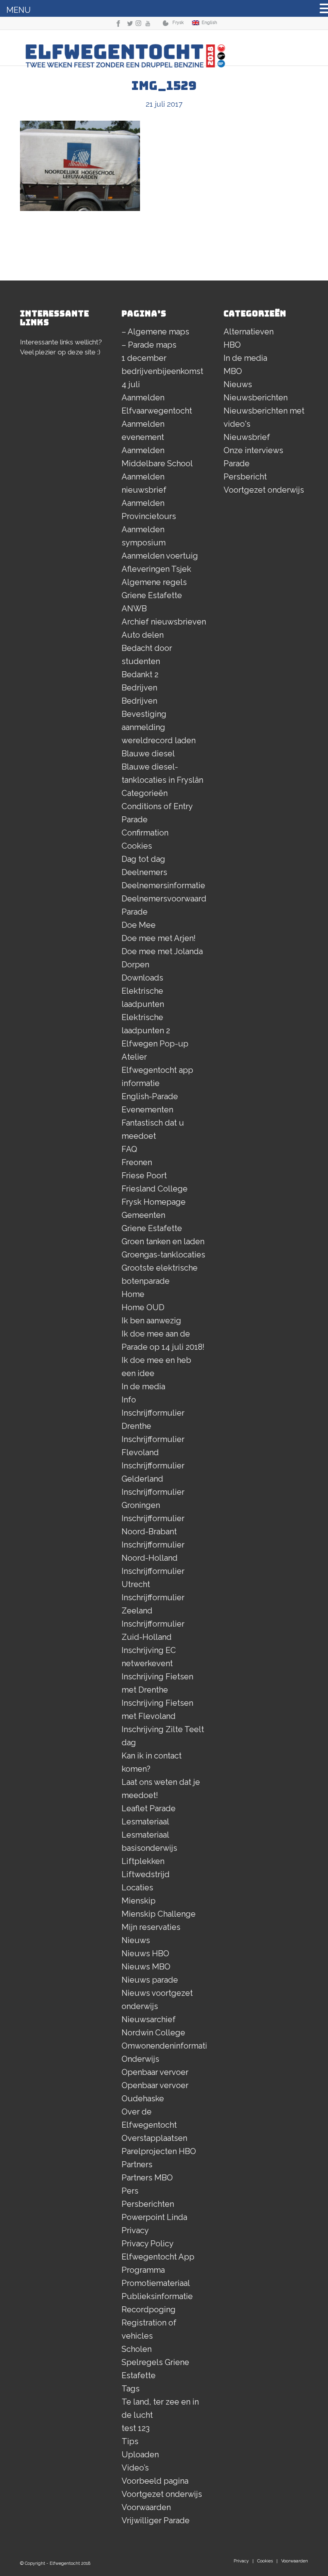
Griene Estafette (152, 1228)
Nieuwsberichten (256, 398)
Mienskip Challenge (159, 1914)
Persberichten (148, 2204)
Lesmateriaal (145, 1822)
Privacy (135, 2230)
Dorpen (135, 965)
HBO (232, 345)
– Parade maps (149, 345)
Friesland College (155, 1189)
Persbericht (245, 477)
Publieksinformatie (157, 2296)
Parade (237, 463)
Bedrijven (139, 688)
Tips (130, 2441)
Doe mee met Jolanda (162, 951)
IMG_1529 (164, 86)
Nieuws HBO (145, 1953)
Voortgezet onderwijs (162, 2494)
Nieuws (136, 1940)
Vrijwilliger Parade (156, 2520)
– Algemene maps (155, 332)
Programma (143, 2270)
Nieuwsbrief (247, 437)
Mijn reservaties (151, 1927)
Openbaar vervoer (155, 2072)
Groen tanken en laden (163, 1241)
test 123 (136, 2428)
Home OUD (143, 1307)
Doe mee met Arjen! (159, 938)
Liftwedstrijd (146, 1874)
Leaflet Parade (149, 1808)
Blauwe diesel (148, 754)
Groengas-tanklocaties (163, 1255)
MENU (19, 10)
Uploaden (140, 2455)
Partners (137, 2164)
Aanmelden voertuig (160, 556)
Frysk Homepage (154, 1202)
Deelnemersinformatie (163, 885)
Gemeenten (143, 1215)
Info (129, 1400)
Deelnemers (144, 872)
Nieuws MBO (146, 1967)
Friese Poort (144, 1176)
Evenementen (147, 1110)
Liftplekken (143, 1861)
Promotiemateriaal (156, 2283)
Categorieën (145, 793)
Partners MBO (147, 2178)
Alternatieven (249, 332)
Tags (131, 2389)
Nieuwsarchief (149, 2019)
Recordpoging (149, 2309)
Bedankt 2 (140, 674)
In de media (143, 1386)
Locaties (137, 1888)
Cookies (137, 846)
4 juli (131, 384)
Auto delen (143, 635)
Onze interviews (253, 450)
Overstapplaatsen (154, 2138)
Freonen (137, 1162)
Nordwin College (153, 2033)
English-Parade (150, 1096)
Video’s (135, 2468)
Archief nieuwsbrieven (164, 622)
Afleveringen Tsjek (156, 569)
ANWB (134, 609)
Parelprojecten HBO (159, 2151)
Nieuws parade (150, 1980)
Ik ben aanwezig (151, 1321)
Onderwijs (140, 2059)
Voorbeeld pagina (155, 2481)
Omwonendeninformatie (167, 2046)
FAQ (129, 1149)
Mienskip (139, 1901)
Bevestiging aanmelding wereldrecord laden (159, 727)
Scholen (137, 2349)
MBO (233, 371)
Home (133, 1294)
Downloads (142, 978)
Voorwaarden (146, 2507)
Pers (130, 2191)
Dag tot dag (143, 859)
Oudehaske (143, 2099)
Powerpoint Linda (154, 2217)
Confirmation (145, 833)
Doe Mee (139, 925)
